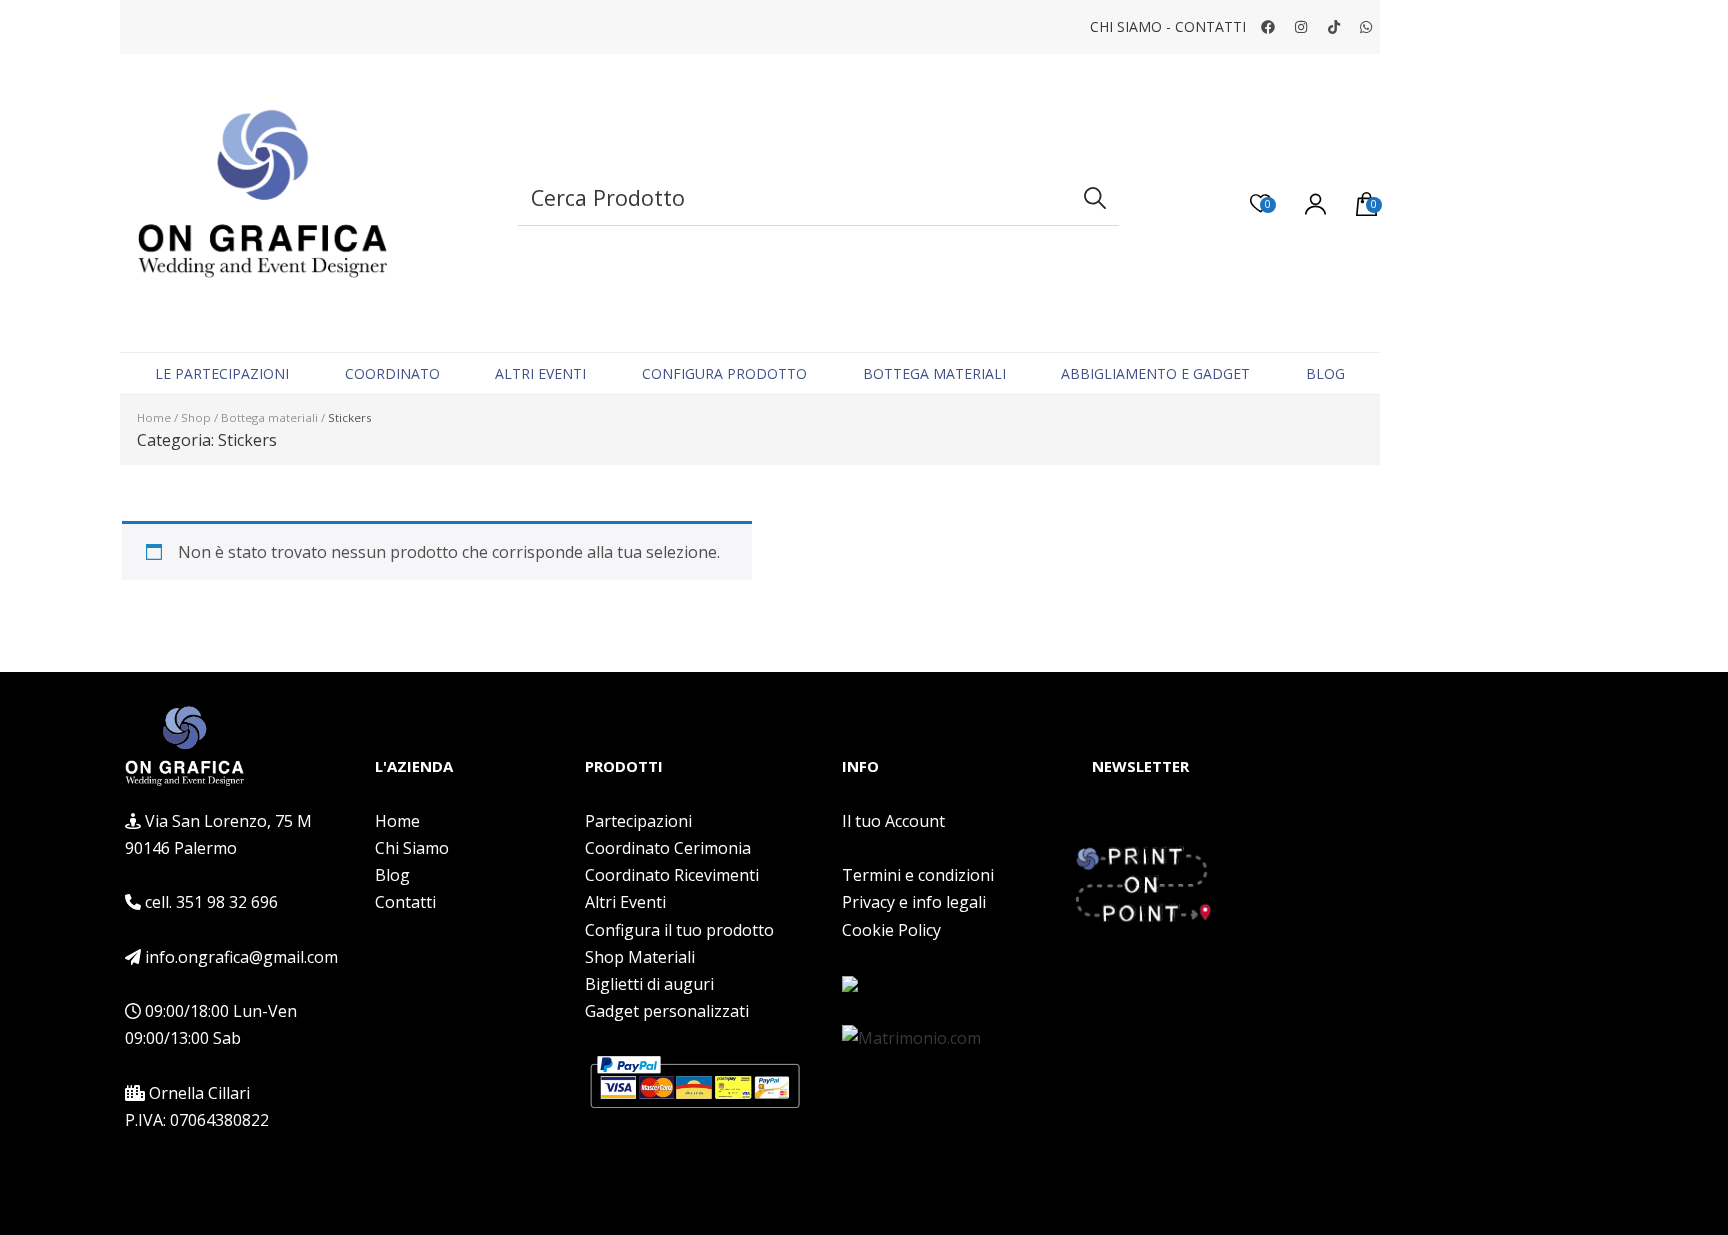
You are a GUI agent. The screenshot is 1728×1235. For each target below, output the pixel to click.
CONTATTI (1210, 26)
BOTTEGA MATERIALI (934, 373)
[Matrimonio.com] (911, 1038)
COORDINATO (392, 373)
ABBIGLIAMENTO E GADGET (1155, 373)
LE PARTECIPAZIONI (222, 373)
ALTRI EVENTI (540, 373)
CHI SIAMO (1126, 26)
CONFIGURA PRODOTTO (724, 373)
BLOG (1325, 373)
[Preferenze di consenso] (934, 984)
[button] (239, 732)
